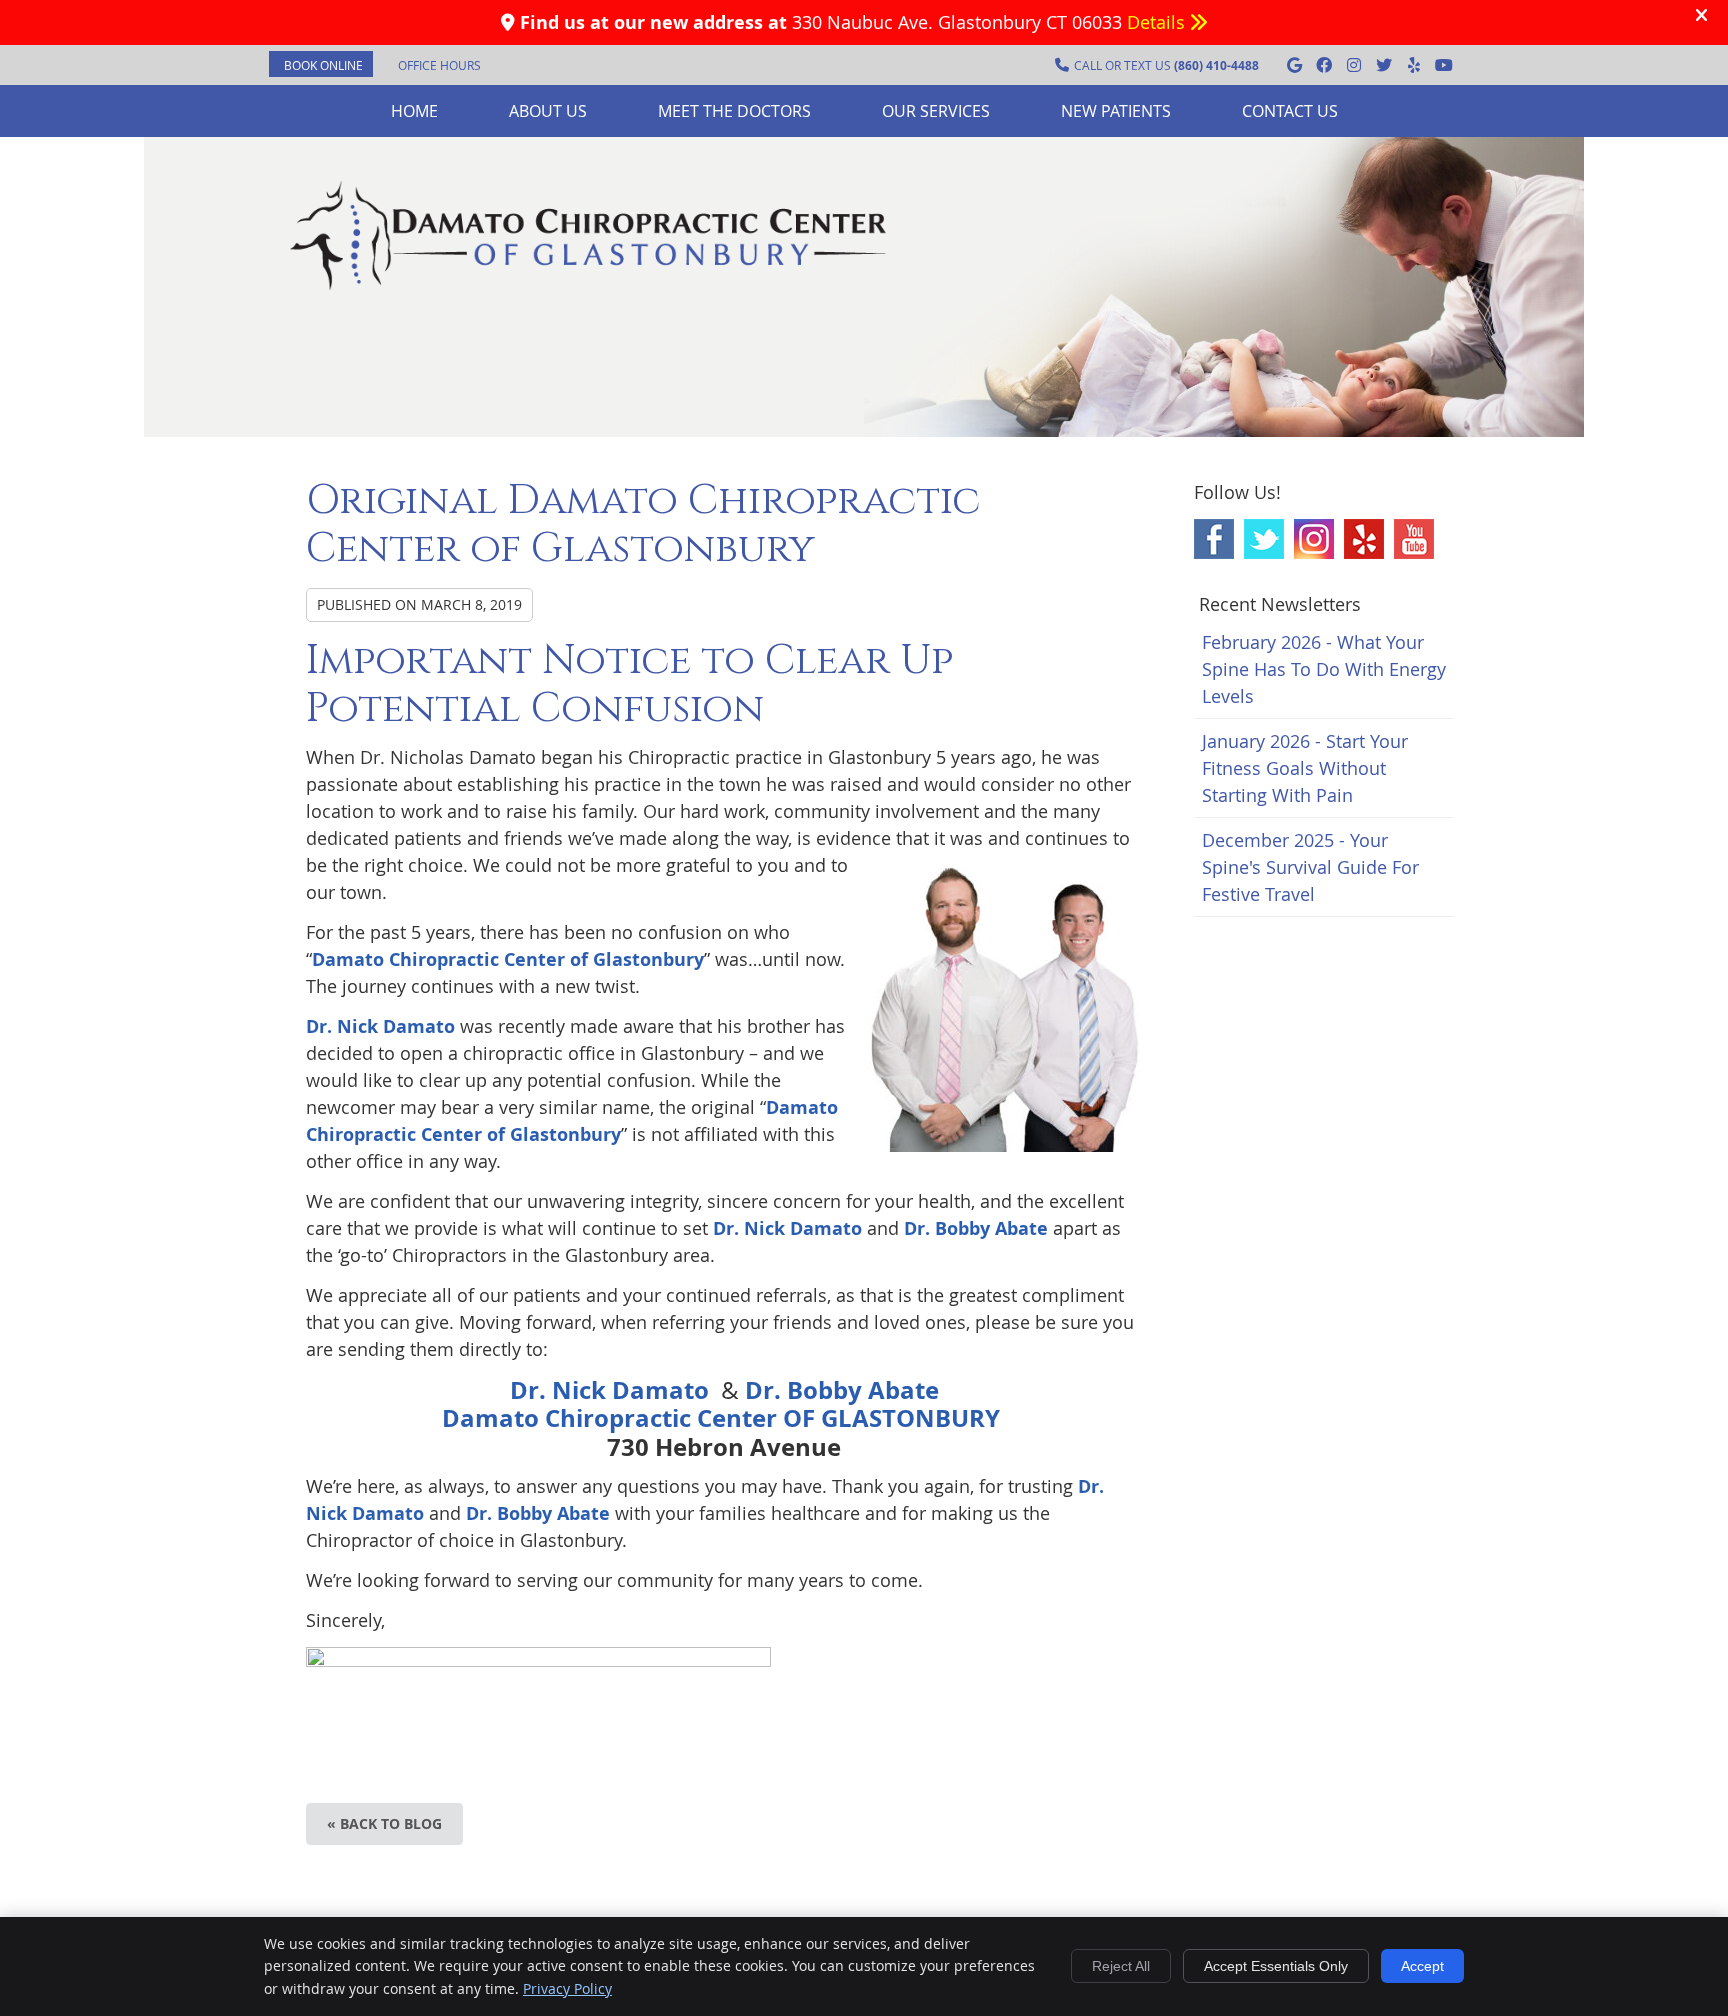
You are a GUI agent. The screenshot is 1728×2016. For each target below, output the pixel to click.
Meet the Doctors (734, 111)
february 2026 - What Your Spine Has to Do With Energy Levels (1324, 669)
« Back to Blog (384, 1823)
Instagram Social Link (1314, 539)
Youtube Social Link (1414, 539)
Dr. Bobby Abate (976, 1228)
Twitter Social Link (1264, 539)
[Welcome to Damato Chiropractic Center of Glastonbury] (588, 289)
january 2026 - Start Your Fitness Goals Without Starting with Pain (1305, 768)
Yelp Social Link (1364, 539)
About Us (548, 111)
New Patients (1116, 111)
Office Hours (439, 65)
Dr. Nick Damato (380, 1026)
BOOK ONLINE (323, 65)
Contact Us (1290, 111)
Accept (1422, 1966)
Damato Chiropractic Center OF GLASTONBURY (724, 1418)
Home (414, 111)
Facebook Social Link (1214, 539)
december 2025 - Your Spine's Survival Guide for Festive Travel (1310, 867)
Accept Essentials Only (1276, 1966)
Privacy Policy (567, 1988)
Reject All (1121, 1966)
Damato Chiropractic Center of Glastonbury (508, 959)
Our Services (936, 111)
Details (1158, 22)
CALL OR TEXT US (1166, 65)
